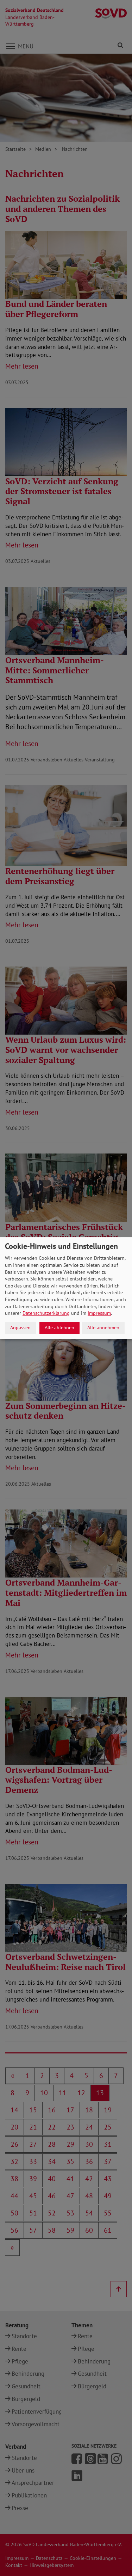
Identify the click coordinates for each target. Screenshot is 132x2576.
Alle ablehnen (59, 1327)
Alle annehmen (103, 1327)
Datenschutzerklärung (46, 1313)
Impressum (99, 1313)
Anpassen (20, 1327)
